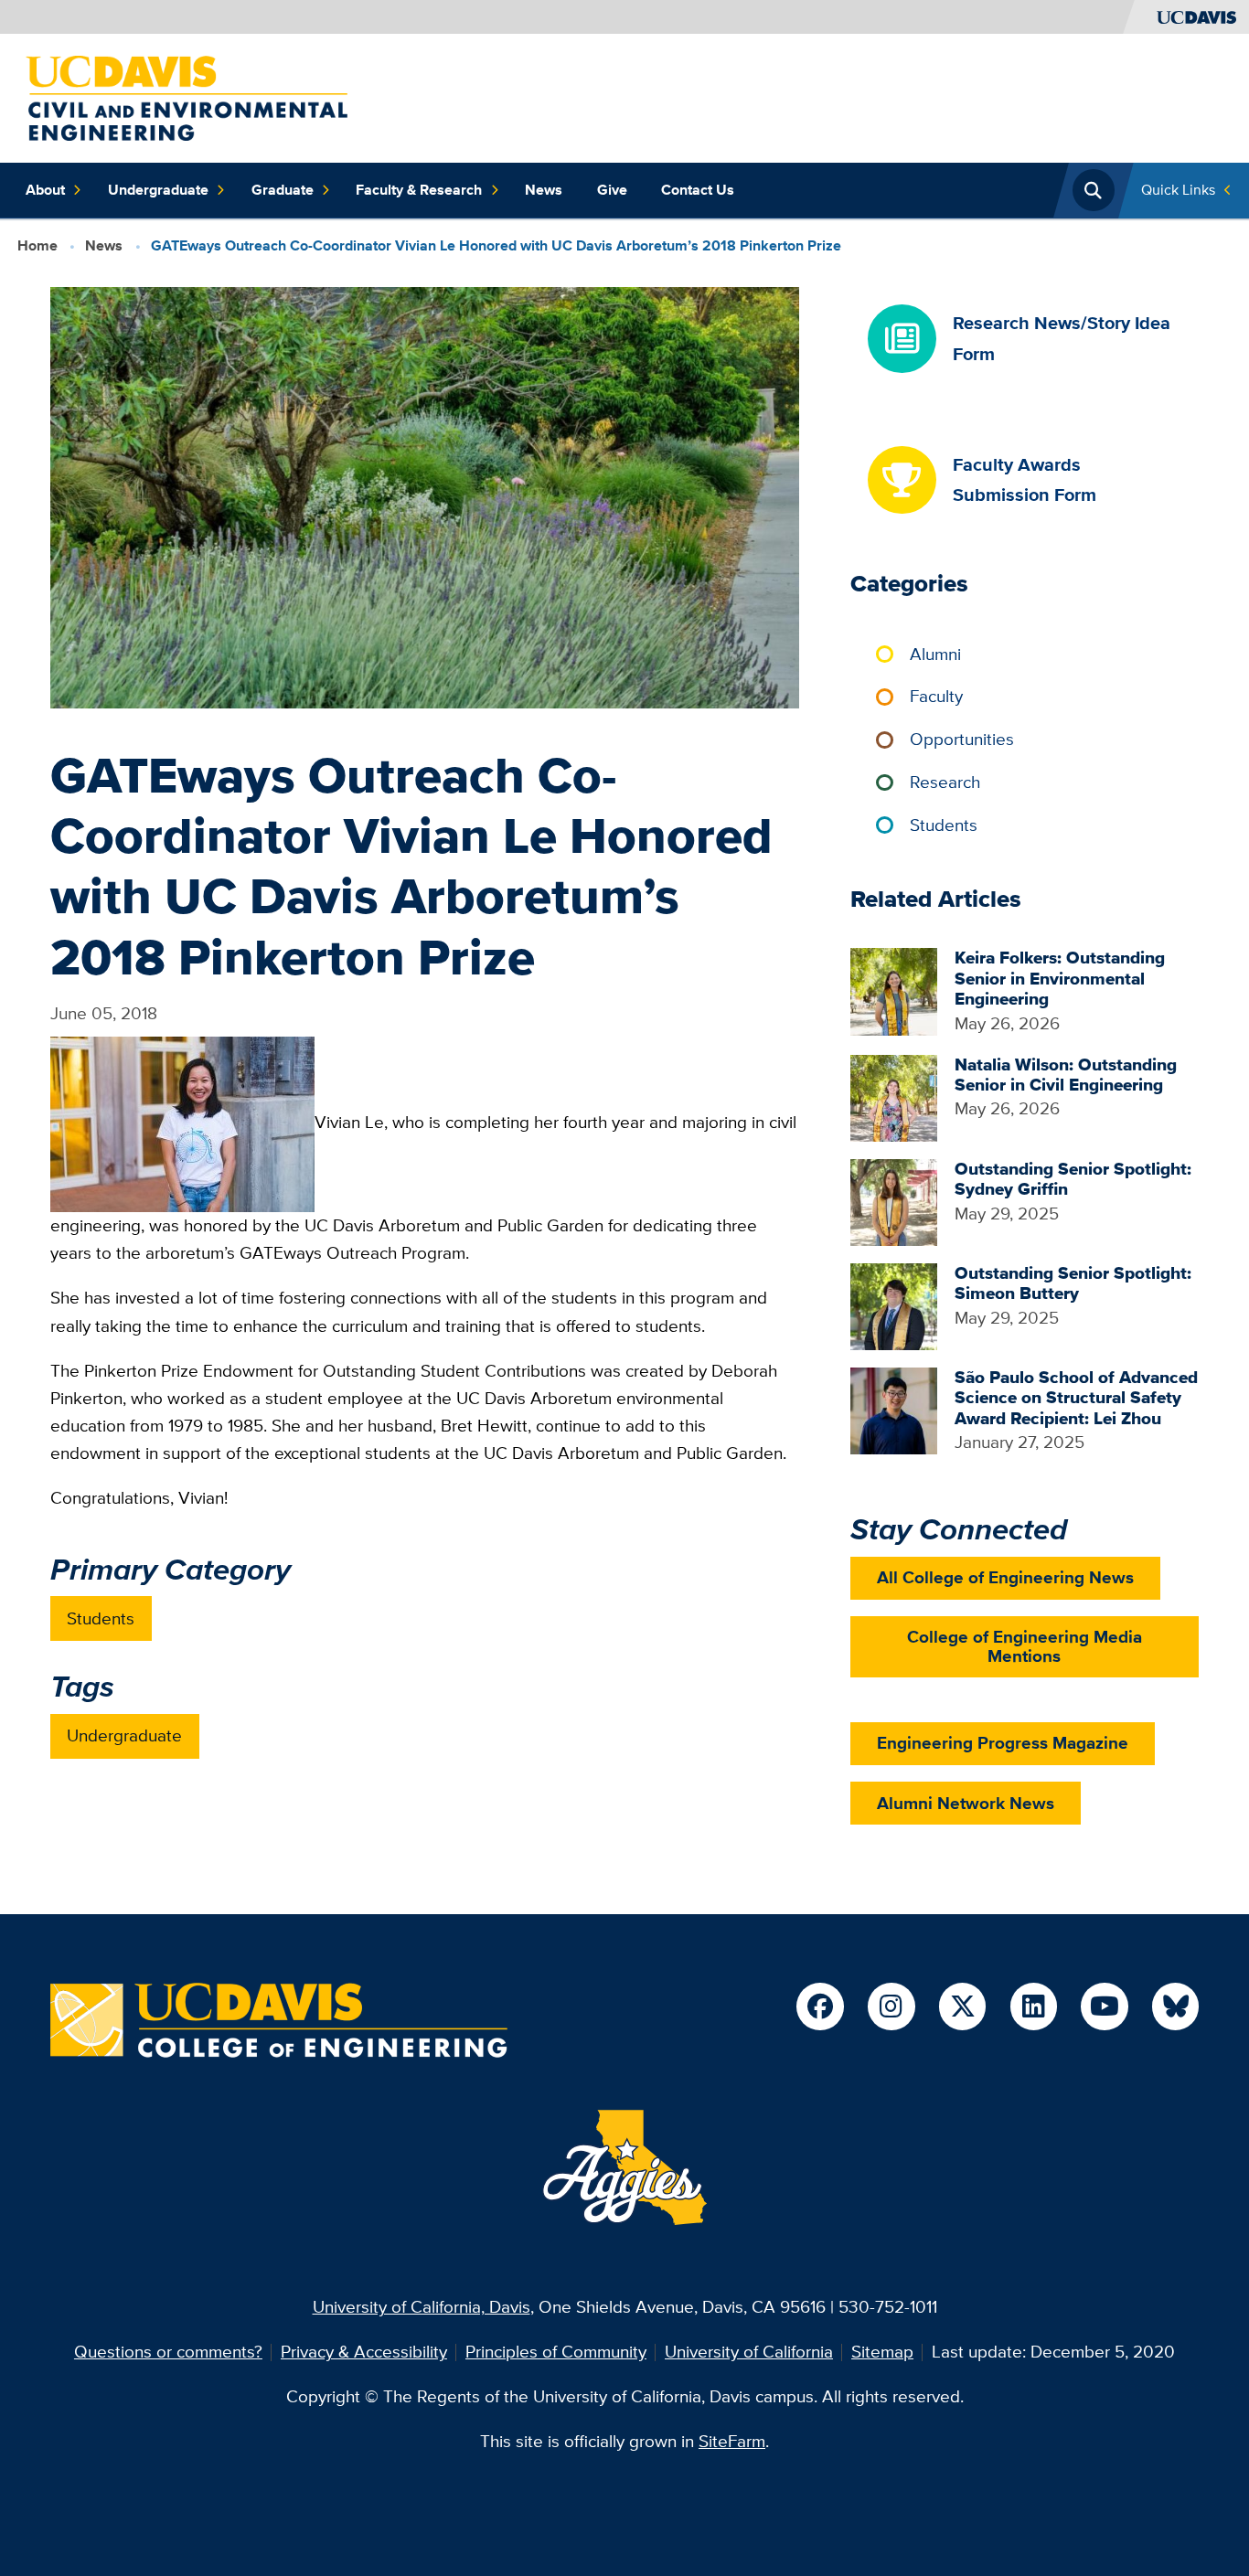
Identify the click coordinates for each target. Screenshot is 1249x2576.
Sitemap (882, 2352)
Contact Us (698, 190)
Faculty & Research (419, 190)
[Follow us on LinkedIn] (1034, 2006)
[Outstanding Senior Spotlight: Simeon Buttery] (894, 1305)
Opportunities (962, 739)
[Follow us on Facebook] (820, 2006)
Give (612, 190)
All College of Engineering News (1005, 1577)
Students (101, 1618)
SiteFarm (732, 2441)
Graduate (283, 190)
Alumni (935, 654)
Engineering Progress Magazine (1003, 1743)
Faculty (936, 696)
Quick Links (1178, 190)
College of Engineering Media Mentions (1025, 1646)
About (45, 190)
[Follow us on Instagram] (891, 2006)
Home (37, 245)
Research (945, 782)
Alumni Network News (966, 1803)
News (544, 190)
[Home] (187, 96)
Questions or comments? (168, 2352)
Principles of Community (556, 2352)
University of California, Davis (422, 2307)
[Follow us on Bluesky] (1175, 2006)
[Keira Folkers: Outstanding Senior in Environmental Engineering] (894, 990)
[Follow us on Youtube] (1104, 2006)
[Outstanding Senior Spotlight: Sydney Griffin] (894, 1201)
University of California (749, 2352)
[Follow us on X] (962, 2006)
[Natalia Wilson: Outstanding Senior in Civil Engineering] (894, 1096)
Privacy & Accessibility (364, 2352)
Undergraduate (158, 190)
